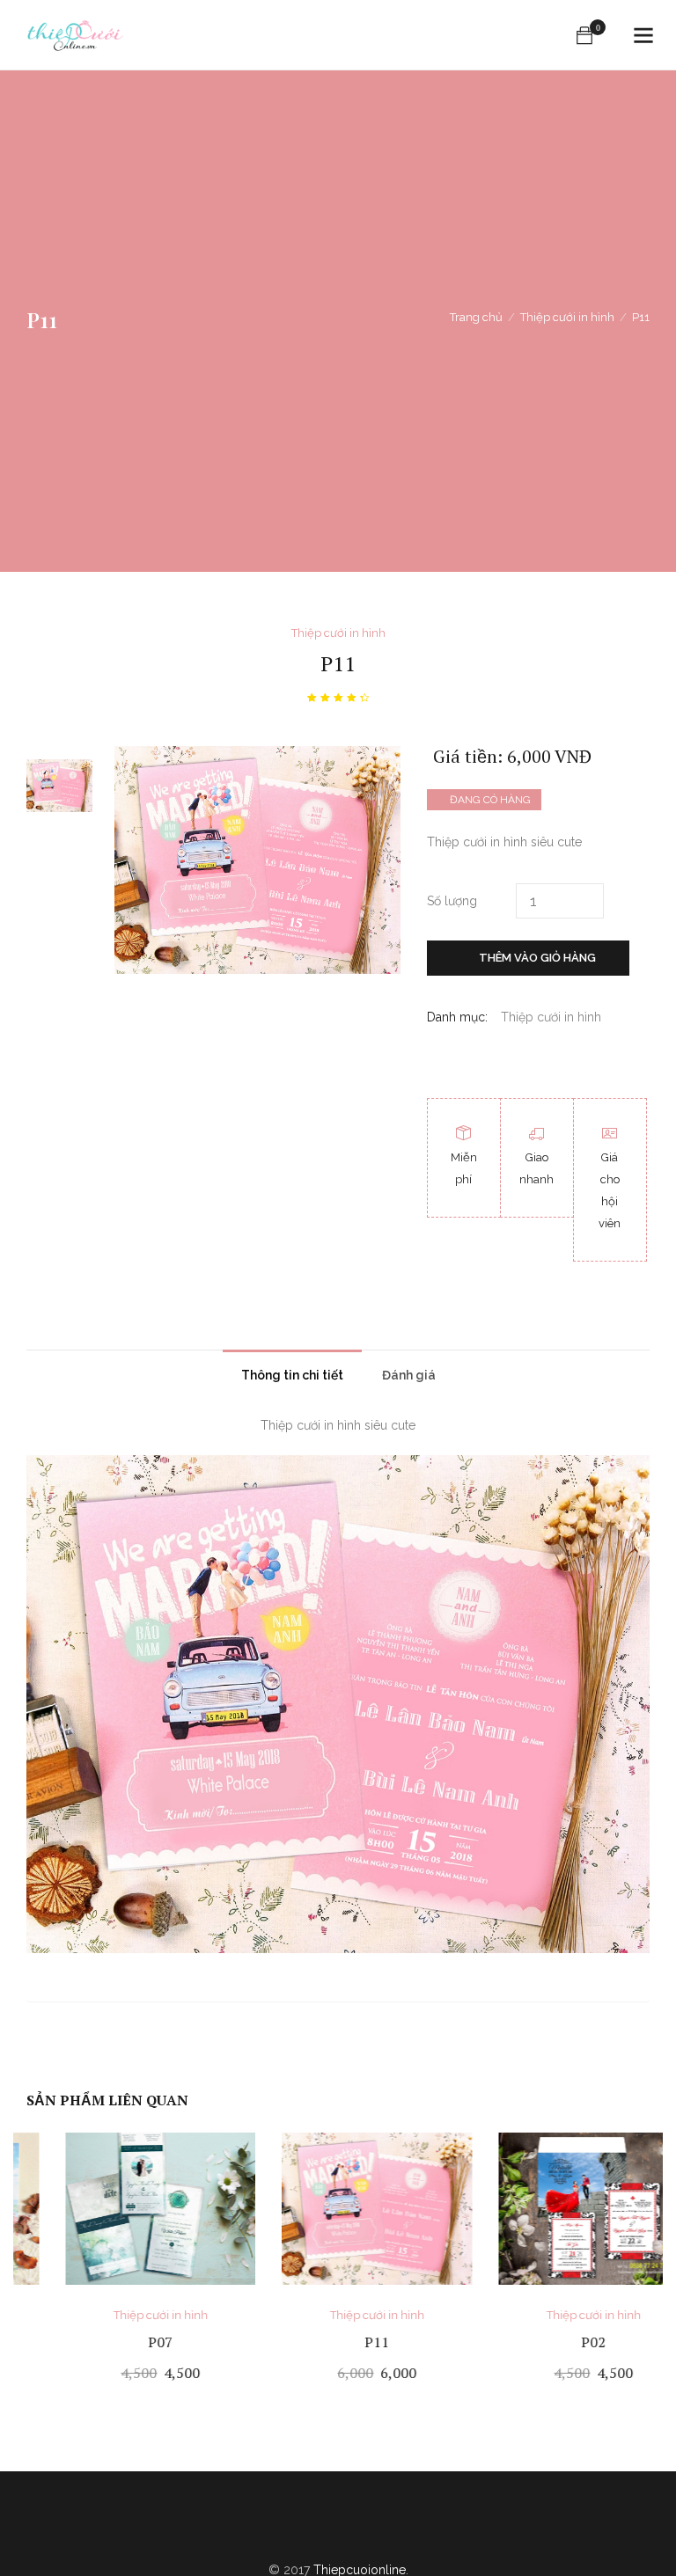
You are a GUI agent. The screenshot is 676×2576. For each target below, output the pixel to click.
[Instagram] (399, 2529)
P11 (338, 2342)
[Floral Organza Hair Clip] (432, 1056)
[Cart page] (584, 35)
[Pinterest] (358, 2529)
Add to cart (122, 2374)
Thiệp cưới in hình (567, 317)
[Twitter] (318, 2529)
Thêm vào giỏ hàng (537, 958)
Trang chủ (476, 317)
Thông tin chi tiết (292, 1375)
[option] (59, 786)
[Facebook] (277, 2529)
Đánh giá (409, 1375)
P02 (555, 2342)
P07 (121, 2342)
